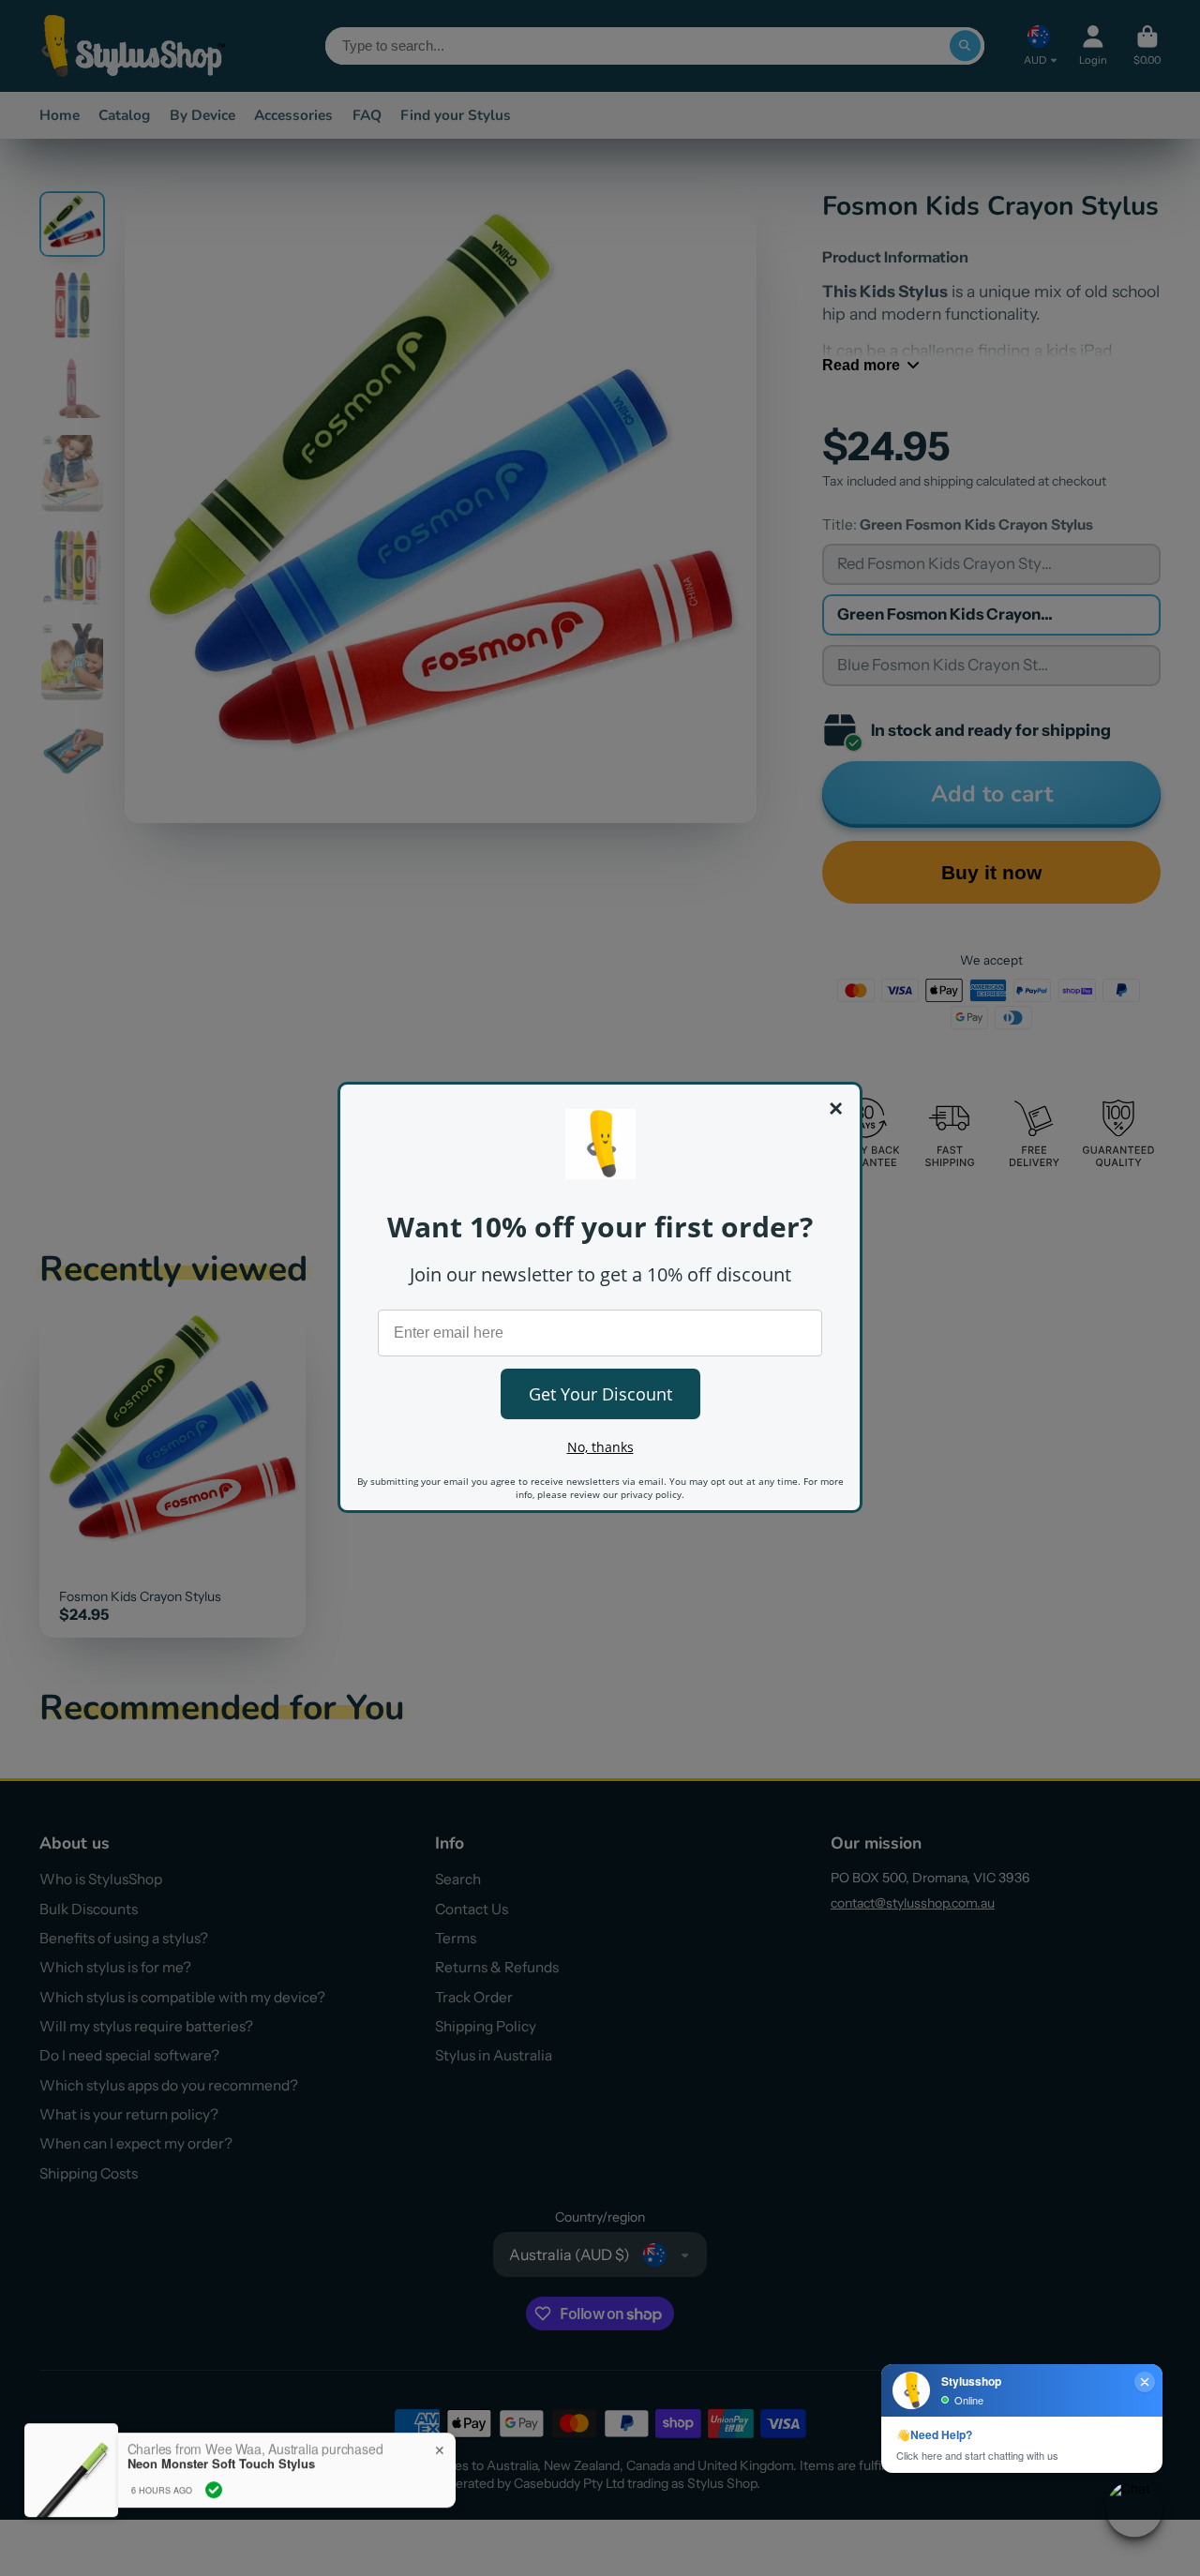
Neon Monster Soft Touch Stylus (221, 2460)
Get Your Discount (600, 1394)
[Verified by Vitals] (214, 2486)
